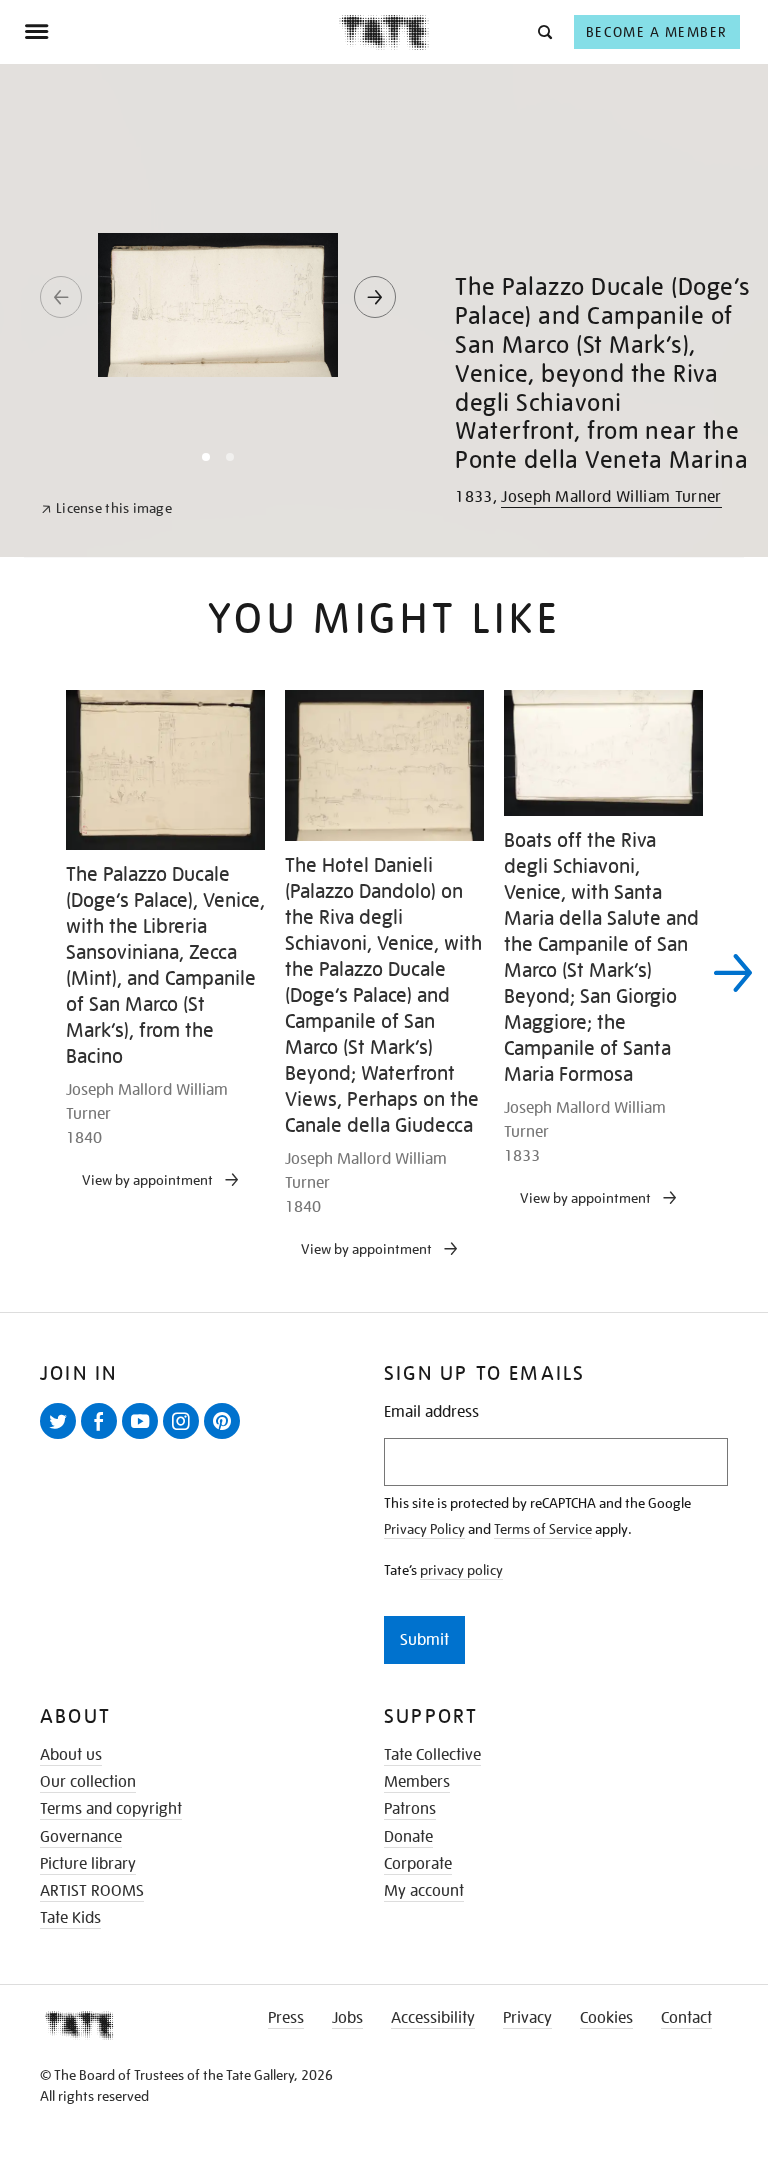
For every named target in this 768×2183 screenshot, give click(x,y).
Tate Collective (432, 1755)
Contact (686, 2018)
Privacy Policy (424, 1529)
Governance (81, 1837)
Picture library (88, 1864)
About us (71, 1755)
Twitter (62, 1438)
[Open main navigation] (181, 32)
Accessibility (433, 2018)
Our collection (88, 1782)
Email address (431, 1412)
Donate (408, 1837)
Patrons (410, 1809)
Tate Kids (70, 1918)
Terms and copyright (111, 1809)
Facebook (103, 1438)
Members (417, 1782)
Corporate (418, 1864)
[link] (106, 508)
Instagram (185, 1438)
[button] (543, 31)
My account (424, 1891)
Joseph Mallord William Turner (611, 497)
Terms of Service (543, 1529)
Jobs (347, 2018)
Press (286, 2018)
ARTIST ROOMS (92, 1891)
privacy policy (461, 1570)
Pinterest (226, 1438)
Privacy (527, 2018)
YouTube (144, 1438)
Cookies (606, 2018)
